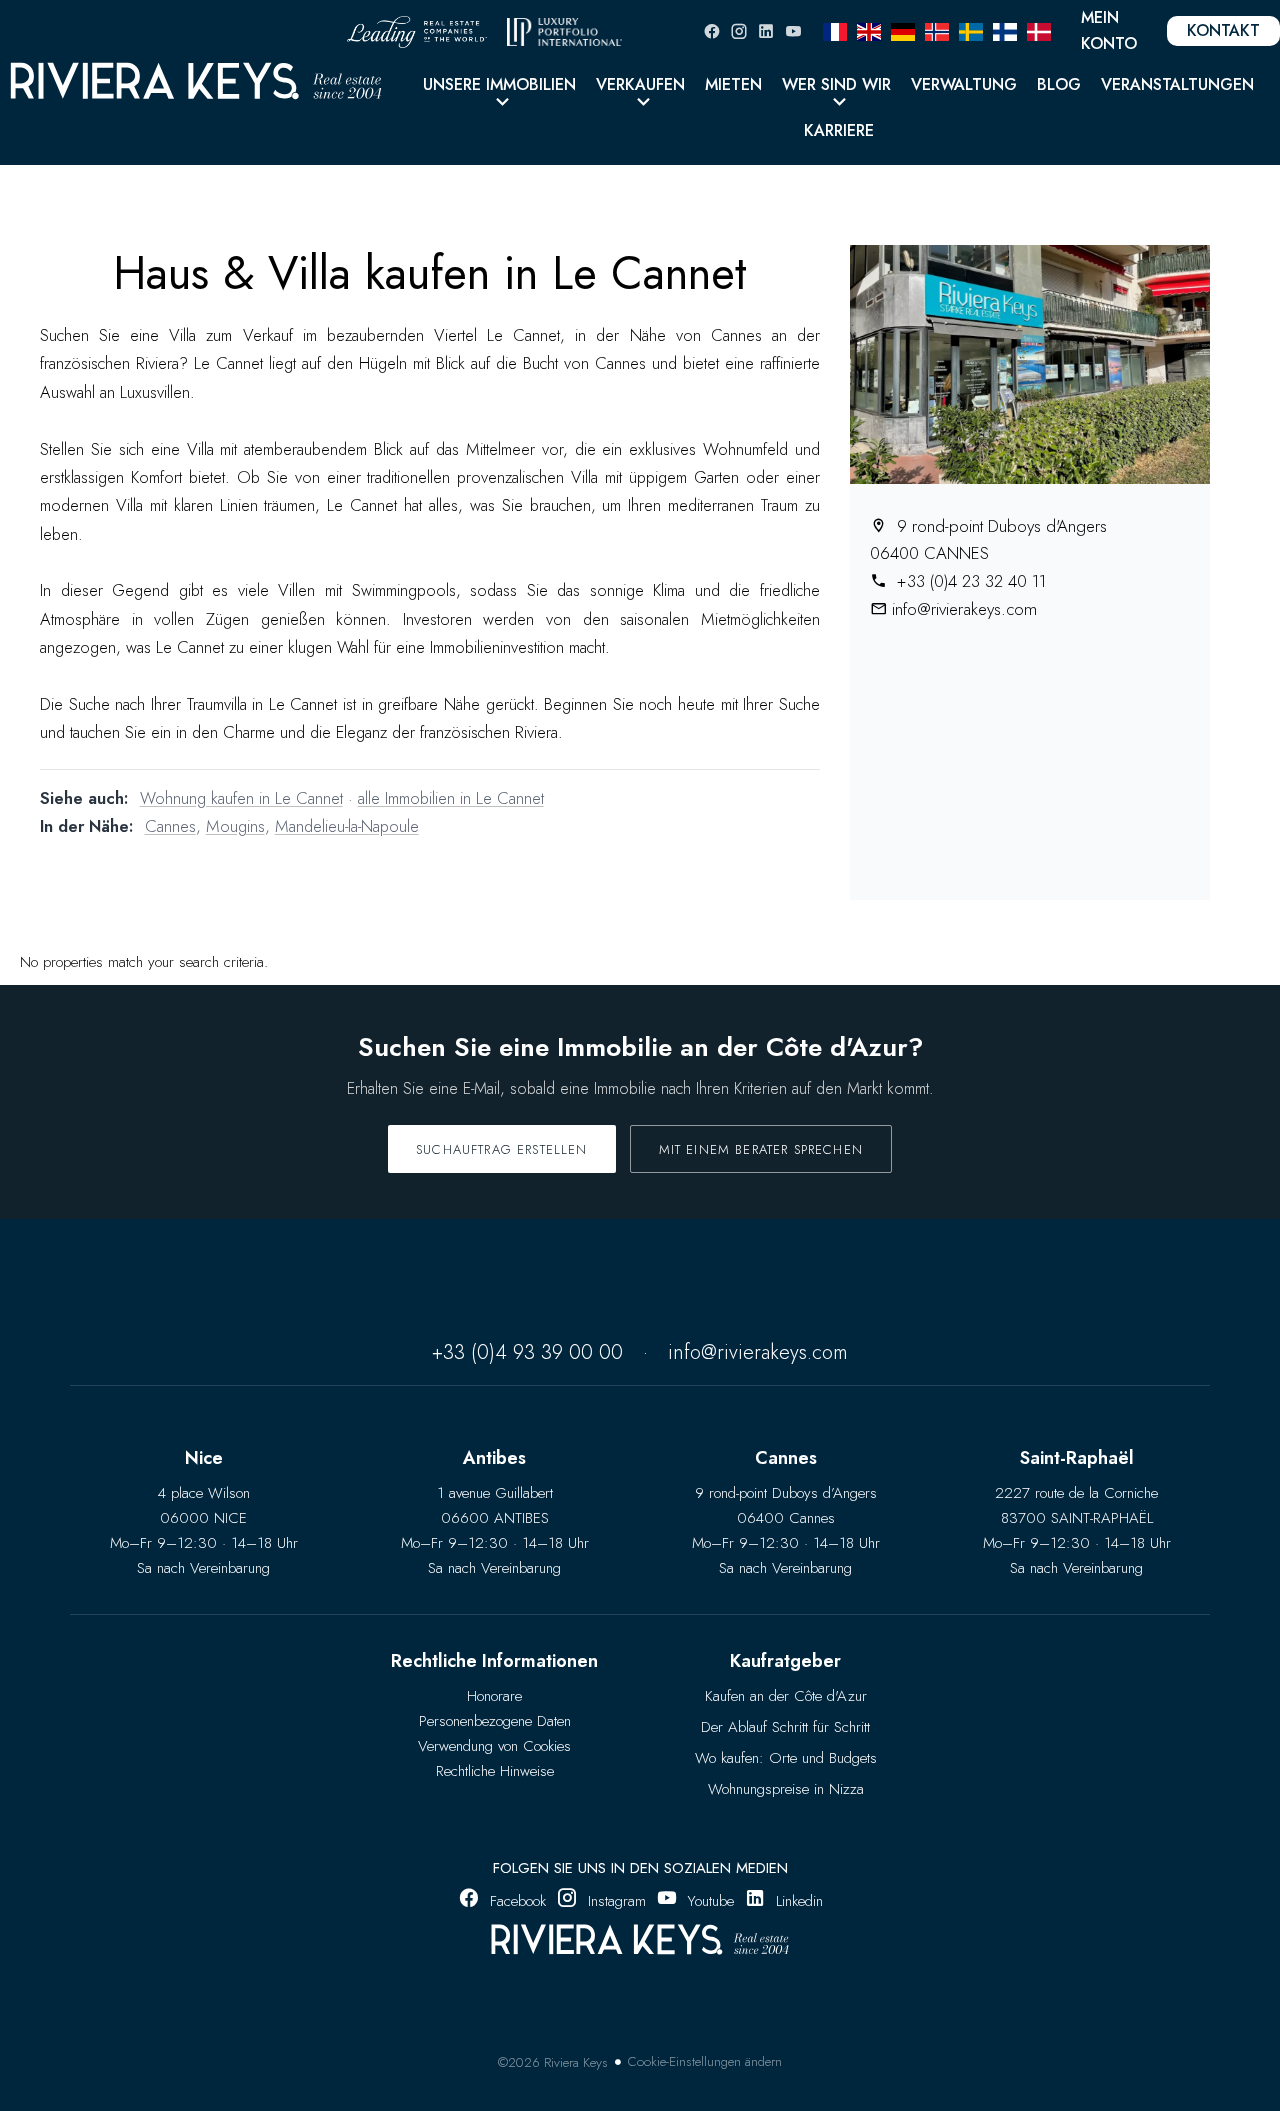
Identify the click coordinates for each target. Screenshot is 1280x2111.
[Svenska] (971, 30)
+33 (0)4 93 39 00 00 (527, 1352)
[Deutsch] (903, 30)
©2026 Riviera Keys (553, 2062)
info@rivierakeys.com (964, 609)
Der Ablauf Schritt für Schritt (785, 1727)
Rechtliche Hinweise (495, 1771)
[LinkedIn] (766, 31)
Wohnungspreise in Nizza (786, 1789)
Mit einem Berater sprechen (761, 1149)
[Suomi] (1005, 30)
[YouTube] (793, 31)
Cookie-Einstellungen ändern (705, 2061)
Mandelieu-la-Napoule (347, 826)
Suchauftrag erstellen (502, 1149)
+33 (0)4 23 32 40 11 (969, 581)
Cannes (170, 826)
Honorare (494, 1696)
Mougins (235, 826)
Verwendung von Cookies (494, 1746)
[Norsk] (937, 30)
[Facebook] (712, 31)
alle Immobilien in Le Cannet (451, 798)
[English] (869, 30)
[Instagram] (739, 31)
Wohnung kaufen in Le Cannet (241, 798)
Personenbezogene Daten (495, 1721)
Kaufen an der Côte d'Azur (786, 1696)
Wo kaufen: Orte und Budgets (786, 1758)
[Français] (835, 30)
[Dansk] (1039, 30)
